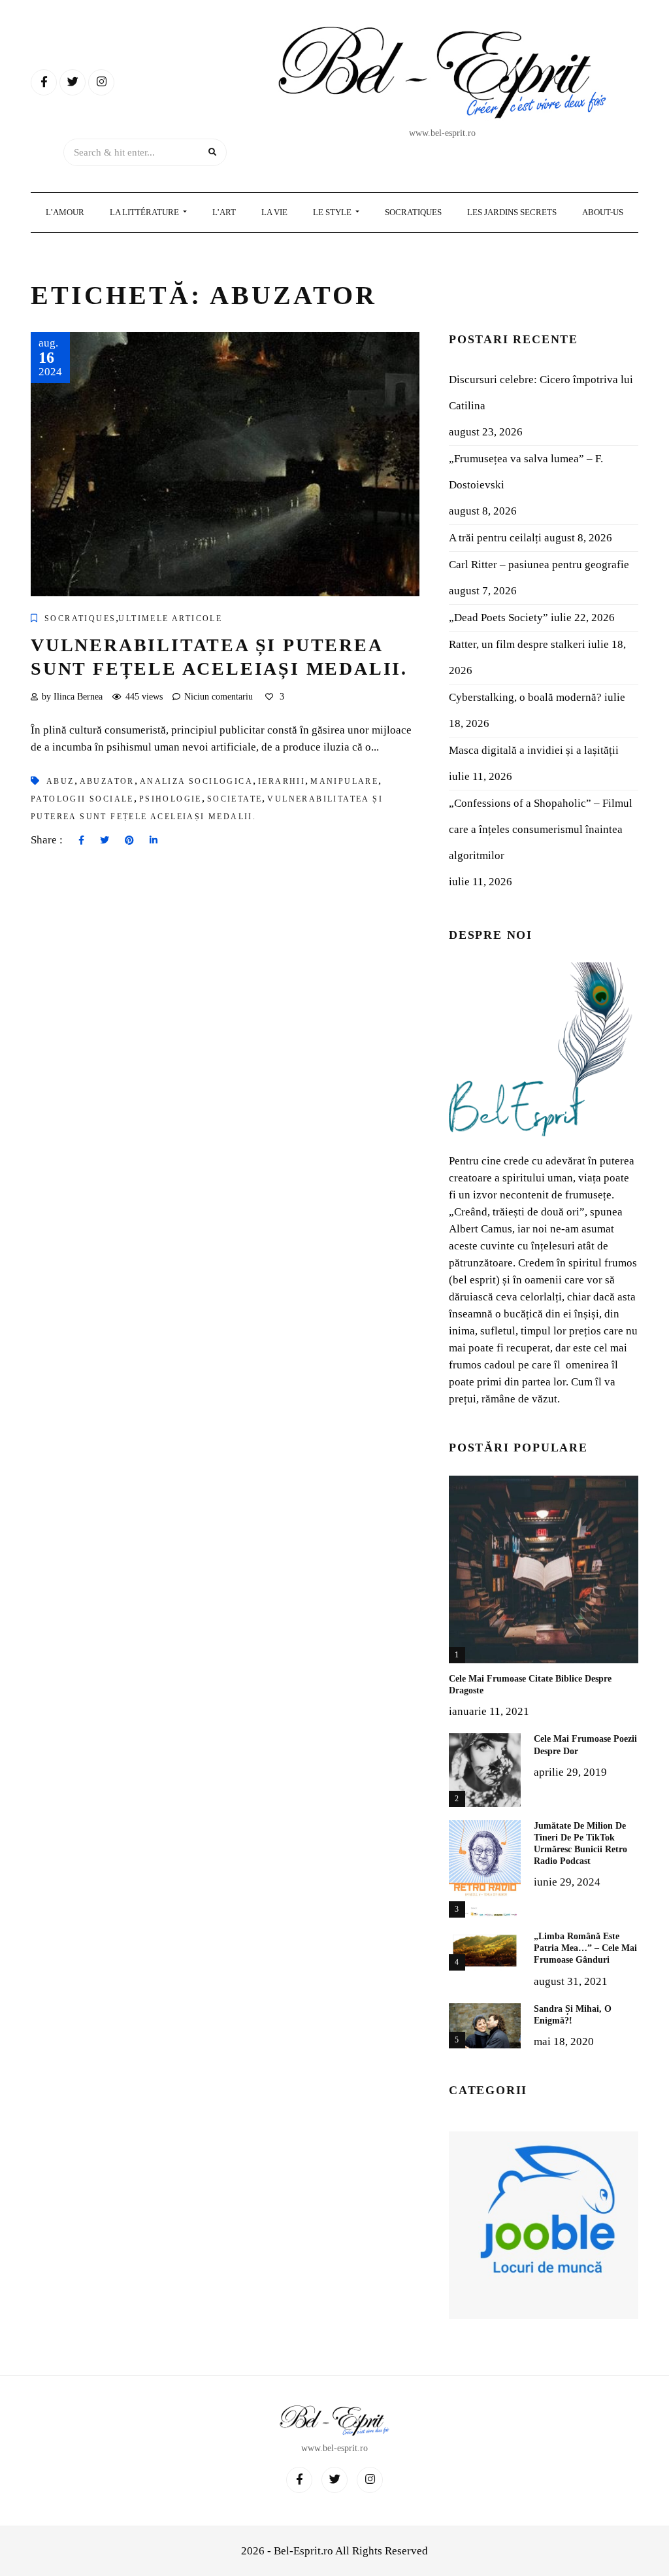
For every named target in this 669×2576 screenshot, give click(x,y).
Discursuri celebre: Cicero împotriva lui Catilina (541, 393)
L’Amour (65, 212)
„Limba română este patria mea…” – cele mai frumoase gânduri (585, 1948)
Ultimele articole (170, 619)
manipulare (344, 781)
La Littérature (145, 212)
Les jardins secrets (512, 212)
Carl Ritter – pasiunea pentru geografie (539, 565)
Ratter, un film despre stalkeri (517, 644)
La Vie (274, 212)
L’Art (224, 212)
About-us (603, 212)
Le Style (333, 212)
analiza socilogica (196, 781)
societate (235, 799)
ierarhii (282, 781)
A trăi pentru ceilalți (495, 538)
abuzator (107, 781)
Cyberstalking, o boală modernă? (525, 697)
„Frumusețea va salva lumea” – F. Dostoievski (526, 472)
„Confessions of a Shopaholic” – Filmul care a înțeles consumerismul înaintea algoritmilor (541, 829)
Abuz (60, 781)
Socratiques (413, 212)
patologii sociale (82, 799)
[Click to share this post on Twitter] (105, 841)
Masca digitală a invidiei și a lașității (534, 750)
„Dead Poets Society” (498, 618)
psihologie (171, 799)
